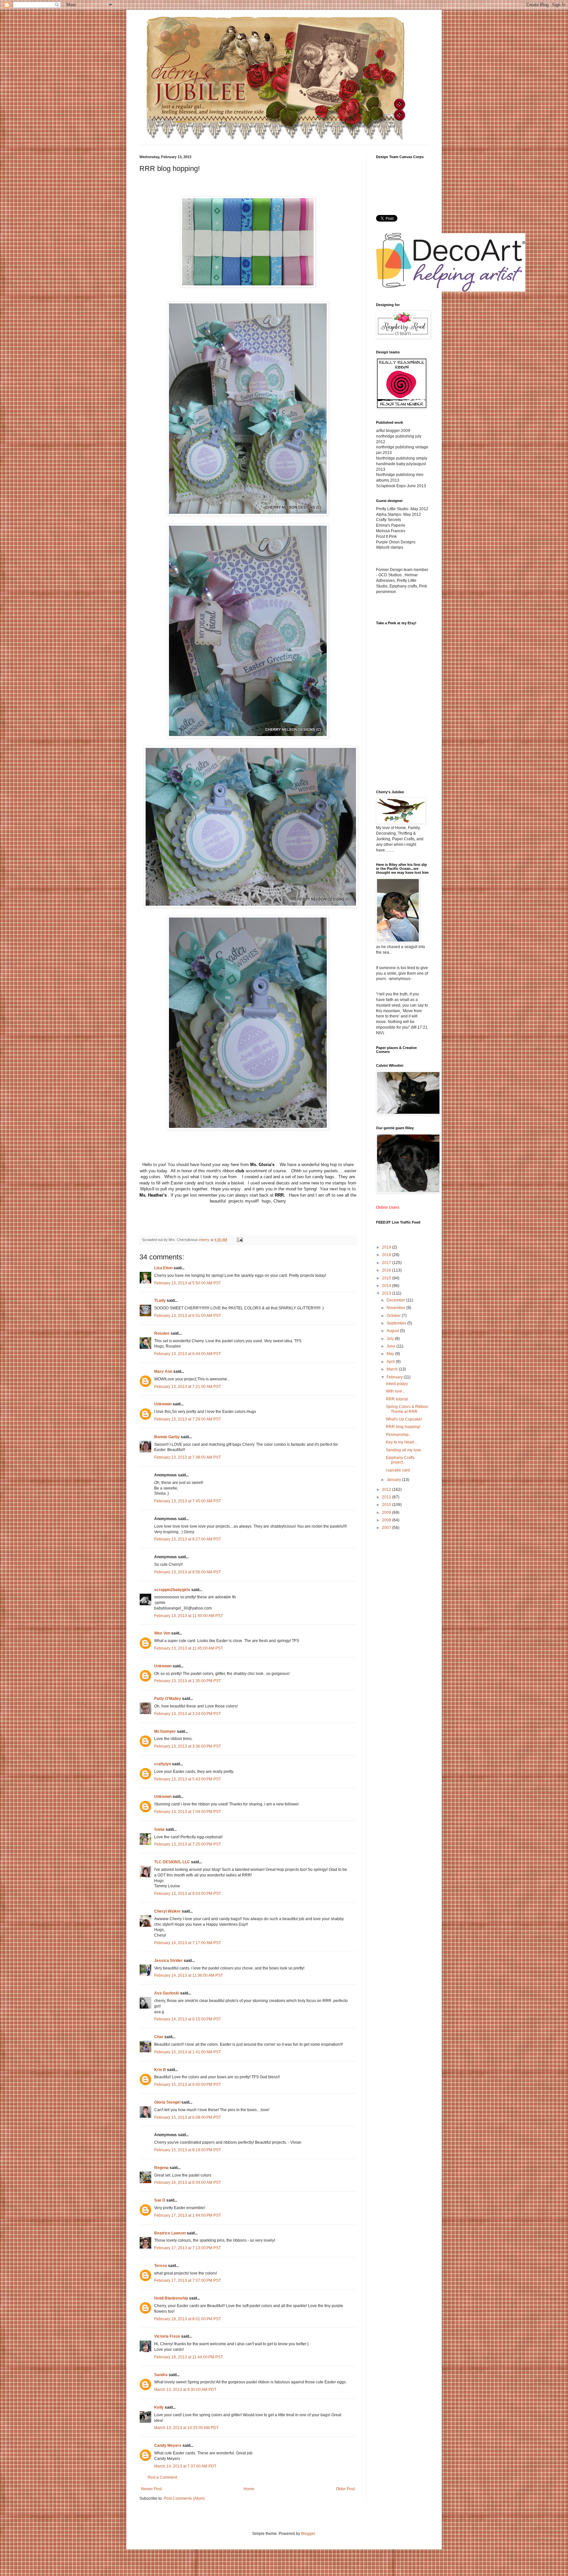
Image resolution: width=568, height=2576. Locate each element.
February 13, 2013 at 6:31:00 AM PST (188, 1316)
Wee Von (162, 1633)
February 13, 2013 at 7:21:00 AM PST (188, 1387)
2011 (387, 1497)
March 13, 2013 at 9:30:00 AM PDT (185, 2390)
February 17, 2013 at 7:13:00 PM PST (188, 2248)
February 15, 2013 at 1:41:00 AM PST (188, 2052)
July (391, 1339)
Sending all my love (403, 1450)
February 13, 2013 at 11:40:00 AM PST (189, 1616)
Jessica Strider (168, 1961)
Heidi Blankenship (171, 2298)
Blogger (308, 2534)
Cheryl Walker (167, 1911)
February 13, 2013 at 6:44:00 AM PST (188, 1354)
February (395, 1377)
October (394, 1316)
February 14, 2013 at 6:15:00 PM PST (188, 2019)
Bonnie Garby (167, 1437)
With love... (396, 1391)
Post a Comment (162, 2477)
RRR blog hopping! (403, 1427)
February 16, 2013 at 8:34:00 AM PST (188, 2182)
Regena (161, 2168)
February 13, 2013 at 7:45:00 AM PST (188, 1501)
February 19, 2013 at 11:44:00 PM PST (189, 2357)
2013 (387, 1293)
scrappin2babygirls (172, 1590)
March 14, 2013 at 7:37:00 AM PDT (185, 2466)
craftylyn (163, 1764)
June (391, 1346)
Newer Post (151, 2489)
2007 (387, 1528)
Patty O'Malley (168, 1699)
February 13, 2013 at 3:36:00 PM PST (188, 1746)
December (396, 1300)
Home (249, 2489)
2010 (387, 1505)
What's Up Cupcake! (404, 1419)
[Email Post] (240, 1240)
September (397, 1323)
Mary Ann (163, 1371)
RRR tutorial (397, 1399)
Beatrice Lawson (170, 2233)
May (391, 1354)
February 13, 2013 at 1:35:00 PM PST (188, 1681)
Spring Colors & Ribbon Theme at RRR (407, 1409)
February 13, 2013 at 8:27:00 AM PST (188, 1539)
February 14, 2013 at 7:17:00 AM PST (188, 1943)
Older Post (345, 2489)
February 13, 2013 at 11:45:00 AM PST (189, 1648)
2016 (387, 1270)
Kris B (160, 2070)
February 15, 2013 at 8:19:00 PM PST (188, 2150)
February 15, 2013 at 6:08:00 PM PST (188, 2117)
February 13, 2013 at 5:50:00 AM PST (188, 1283)
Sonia (159, 1829)
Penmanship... (399, 1435)
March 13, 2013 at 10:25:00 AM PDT (186, 2428)
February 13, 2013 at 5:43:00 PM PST (188, 1779)
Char (159, 2037)
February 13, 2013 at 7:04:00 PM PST (188, 1812)
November (396, 1308)
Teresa (161, 2266)
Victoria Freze (167, 2336)
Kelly (159, 2407)
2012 (387, 1490)
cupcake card (398, 1470)
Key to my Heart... (402, 1442)
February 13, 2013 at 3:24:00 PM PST (188, 1714)
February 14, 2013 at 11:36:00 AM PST (189, 1975)
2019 (387, 1247)
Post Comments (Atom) (184, 2498)
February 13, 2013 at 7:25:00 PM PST (188, 1844)
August (393, 1331)
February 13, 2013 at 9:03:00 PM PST (188, 1894)
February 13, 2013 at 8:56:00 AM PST (188, 1572)
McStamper (165, 1731)
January (394, 1480)
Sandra (161, 2375)
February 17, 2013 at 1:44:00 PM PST (188, 2215)
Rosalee (162, 1333)
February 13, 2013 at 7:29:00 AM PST (188, 1419)
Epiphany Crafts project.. (400, 1460)
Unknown (163, 1404)
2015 (387, 1278)
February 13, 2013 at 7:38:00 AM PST (188, 1457)
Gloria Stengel (167, 2102)
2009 (387, 1513)
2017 (387, 1263)
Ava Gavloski (167, 1993)
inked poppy (397, 1384)
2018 (387, 1255)
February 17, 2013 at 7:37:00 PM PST (188, 2280)
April (391, 1362)
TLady (160, 1300)
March (393, 1369)
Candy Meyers (168, 2445)
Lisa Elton (163, 1268)
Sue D (160, 2200)
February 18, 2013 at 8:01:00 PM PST (188, 2319)
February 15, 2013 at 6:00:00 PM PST (188, 2085)
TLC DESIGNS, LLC (172, 1862)
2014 (387, 1286)
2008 (387, 1520)
